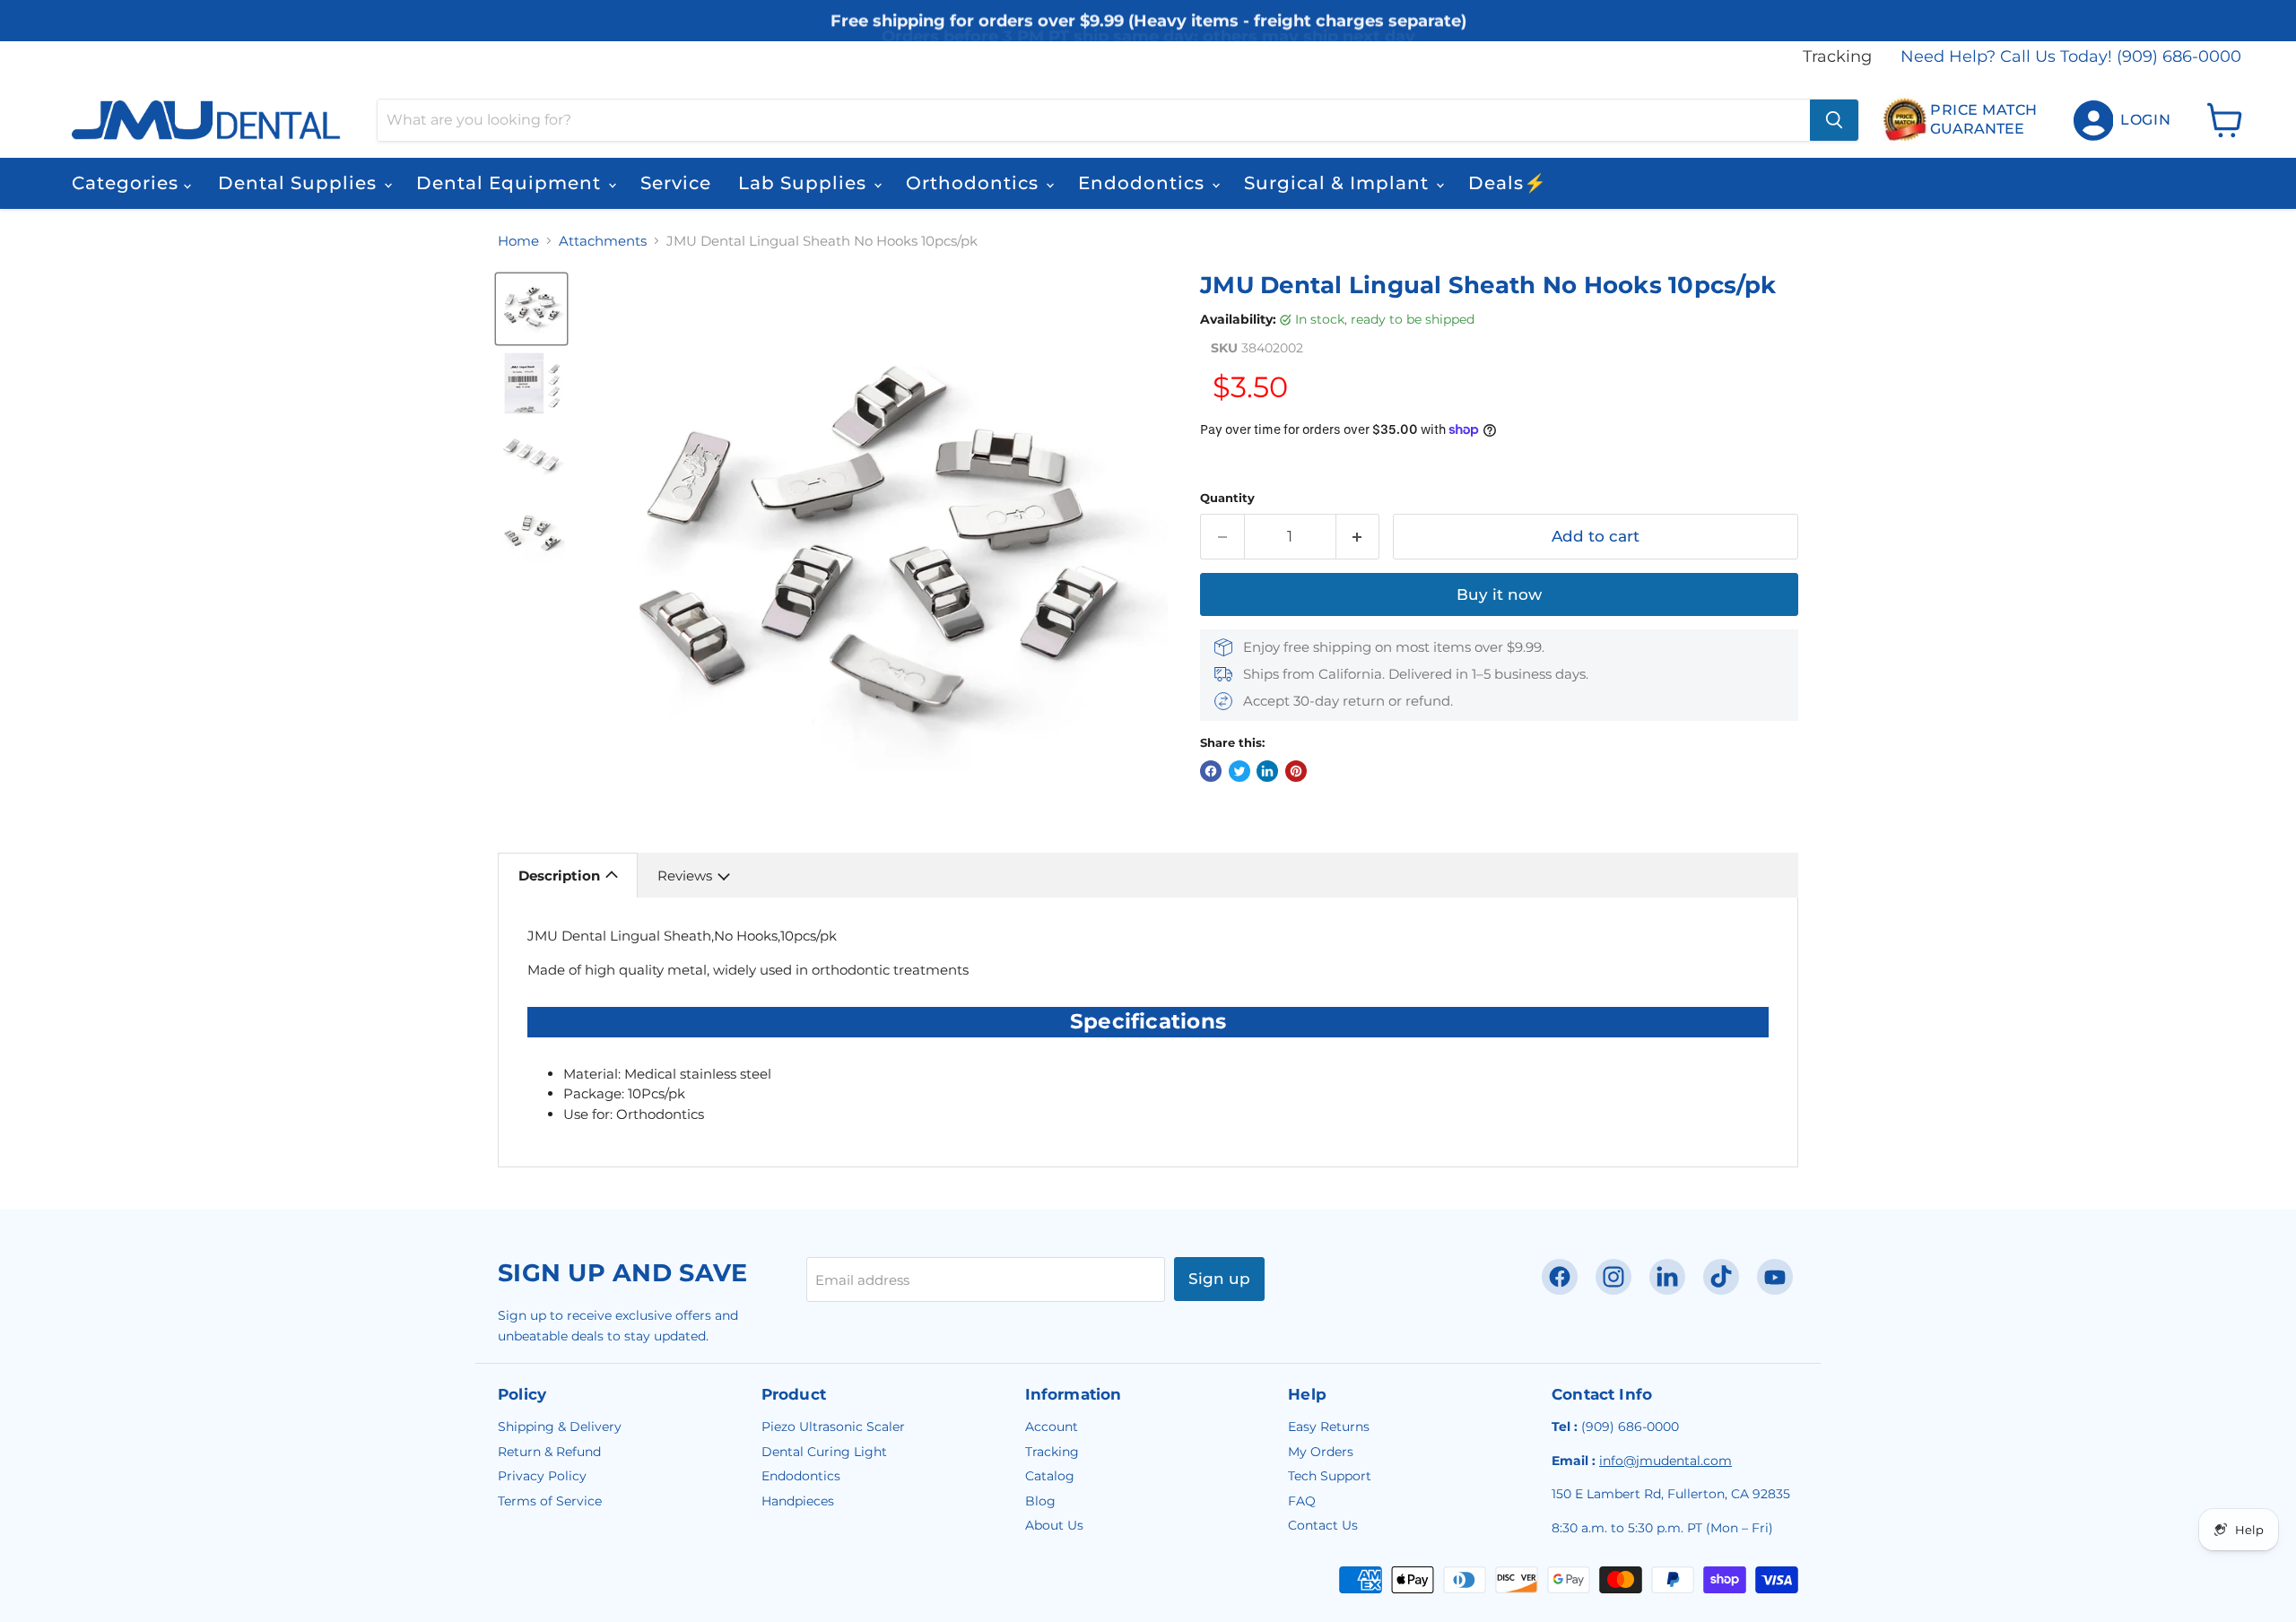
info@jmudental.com (1665, 1461)
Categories (128, 183)
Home (518, 241)
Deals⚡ (1508, 183)
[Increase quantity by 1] (1358, 537)
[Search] (1834, 120)
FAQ (1302, 1501)
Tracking (1837, 57)
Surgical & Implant (1339, 183)
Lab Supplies (805, 183)
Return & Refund (549, 1452)
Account (1052, 1427)
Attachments (603, 241)
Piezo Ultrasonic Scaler (833, 1427)
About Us (1054, 1525)
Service (676, 183)
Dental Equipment (511, 183)
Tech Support (1330, 1476)
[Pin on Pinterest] (1296, 771)
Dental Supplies (300, 183)
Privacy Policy (542, 1476)
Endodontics (1144, 183)
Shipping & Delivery (560, 1427)
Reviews (685, 876)
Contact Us (1323, 1525)
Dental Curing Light (824, 1452)
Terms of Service (550, 1501)
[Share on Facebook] (1211, 771)
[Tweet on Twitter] (1239, 771)
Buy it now (1499, 594)
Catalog (1050, 1476)
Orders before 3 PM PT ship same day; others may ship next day (1148, 38)
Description (559, 876)
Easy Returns (1329, 1427)
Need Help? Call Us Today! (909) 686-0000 (2071, 57)
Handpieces (798, 1501)
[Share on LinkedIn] (1267, 771)
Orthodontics (975, 183)
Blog (1040, 1501)
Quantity (1227, 498)
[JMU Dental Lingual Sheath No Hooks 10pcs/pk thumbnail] (531, 309)
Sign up (1219, 1279)
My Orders (1321, 1452)
